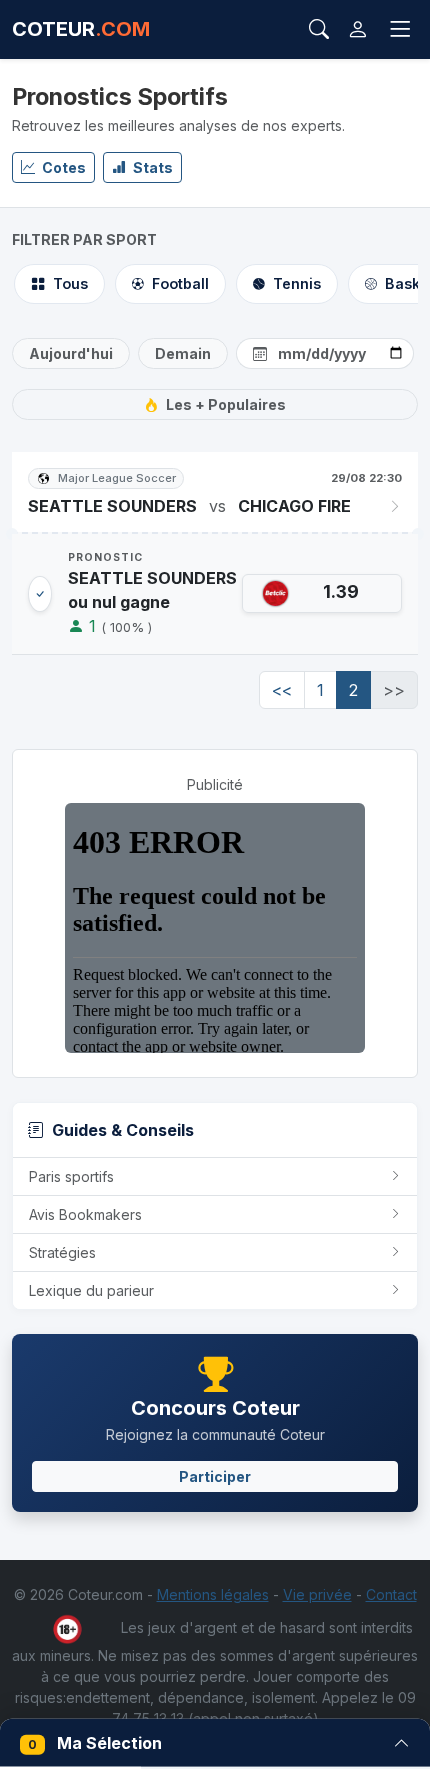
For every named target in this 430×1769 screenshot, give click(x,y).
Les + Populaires (226, 404)
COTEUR (81, 29)
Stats (151, 167)
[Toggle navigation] (400, 29)
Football (180, 283)
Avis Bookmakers (85, 1214)
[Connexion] (358, 29)
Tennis (297, 283)
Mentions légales (213, 1594)
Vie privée (317, 1594)
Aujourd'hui (71, 353)
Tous (70, 283)
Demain (183, 353)
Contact (391, 1594)
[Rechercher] (319, 29)
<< (282, 690)
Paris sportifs (71, 1176)
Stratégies (62, 1252)
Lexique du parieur (91, 1290)
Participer (215, 1476)
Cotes (62, 167)
